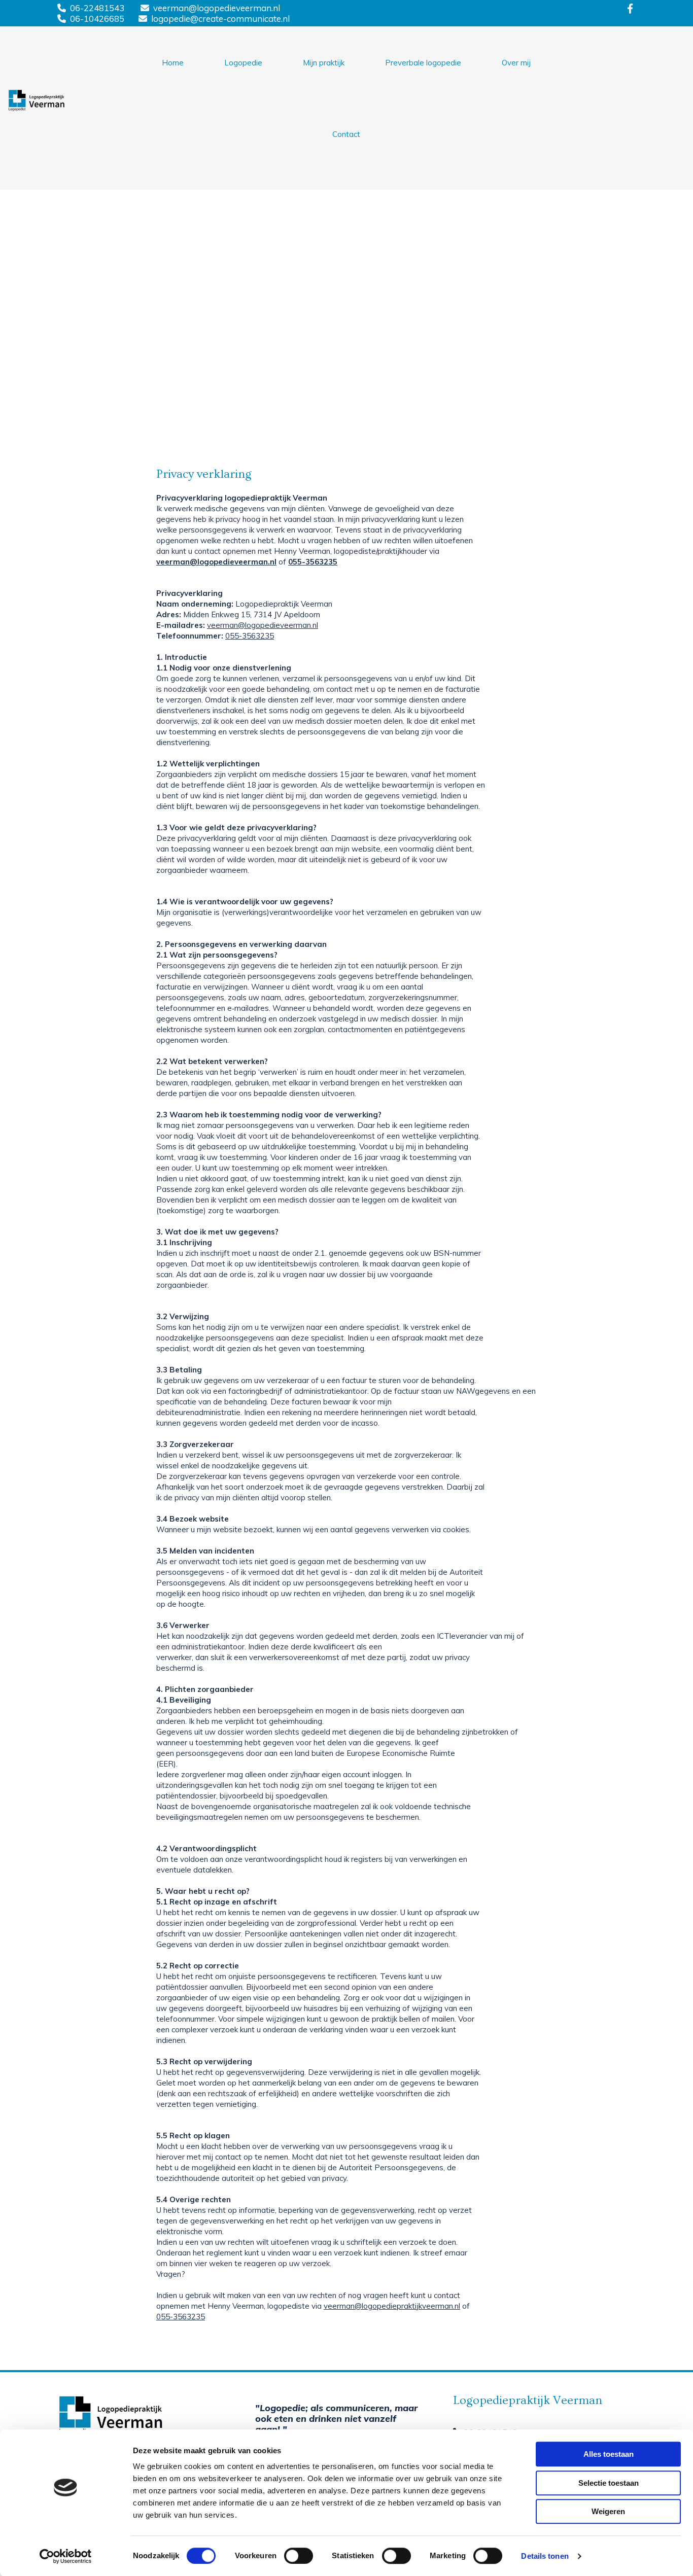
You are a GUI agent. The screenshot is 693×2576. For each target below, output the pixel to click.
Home (173, 63)
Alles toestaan (609, 2454)
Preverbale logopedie (423, 63)
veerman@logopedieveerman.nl (217, 8)
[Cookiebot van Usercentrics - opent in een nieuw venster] (66, 2556)
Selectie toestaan (609, 2483)
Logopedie (243, 63)
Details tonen (545, 2556)
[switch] (299, 2556)
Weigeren (608, 2511)
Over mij (516, 63)
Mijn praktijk (324, 63)
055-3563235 (313, 562)
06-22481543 (97, 8)
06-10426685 (97, 19)
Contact (346, 134)
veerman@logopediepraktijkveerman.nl (392, 2306)
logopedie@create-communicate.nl (220, 19)
